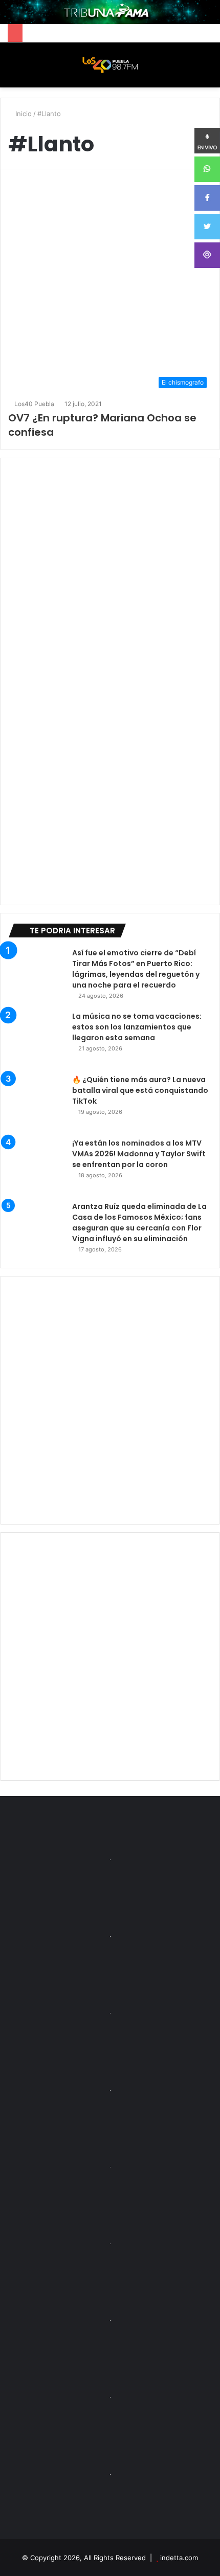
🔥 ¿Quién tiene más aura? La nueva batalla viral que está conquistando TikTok (140, 1090)
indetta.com (179, 2558)
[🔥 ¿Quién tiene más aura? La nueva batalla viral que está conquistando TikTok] (36, 1103)
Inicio (23, 114)
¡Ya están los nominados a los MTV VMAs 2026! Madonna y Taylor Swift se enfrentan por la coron (139, 1154)
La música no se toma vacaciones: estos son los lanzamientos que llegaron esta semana (137, 1027)
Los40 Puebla (34, 404)
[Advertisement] (110, 1400)
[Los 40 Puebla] (110, 65)
